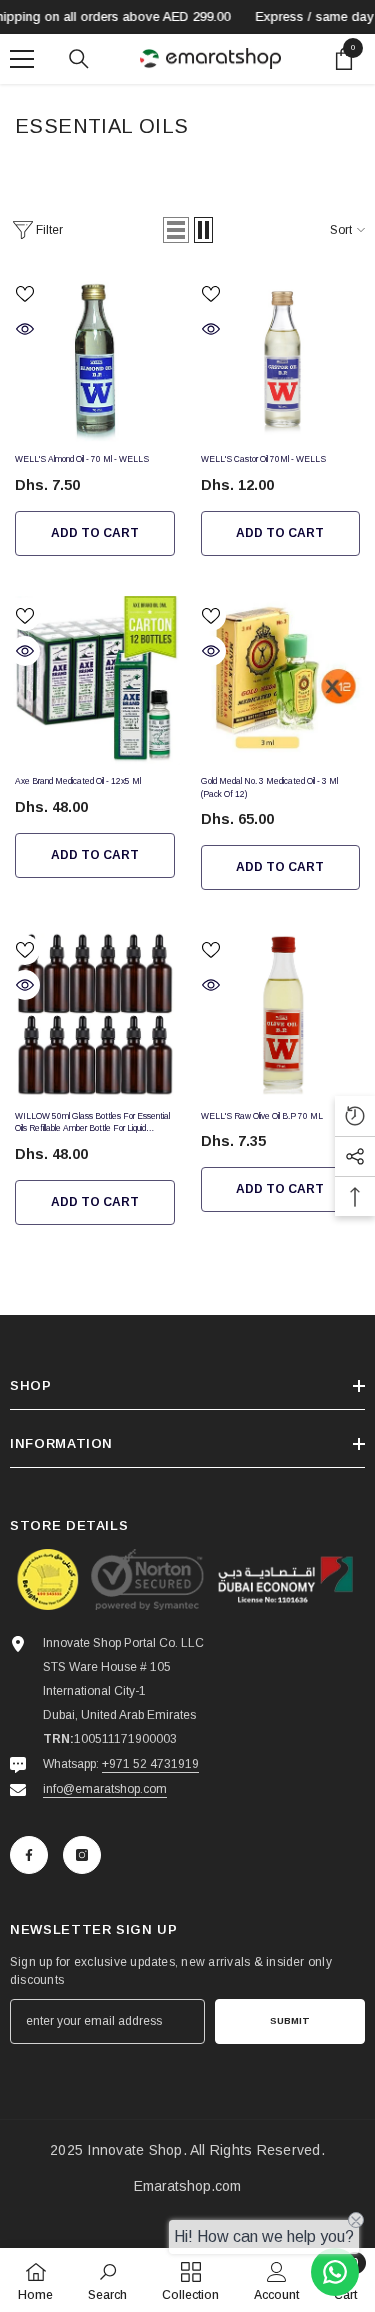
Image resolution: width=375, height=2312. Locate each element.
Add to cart (95, 533)
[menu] (22, 59)
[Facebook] (29, 1855)
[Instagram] (82, 1855)
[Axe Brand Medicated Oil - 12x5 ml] (95, 681)
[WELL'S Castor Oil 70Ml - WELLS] (281, 359)
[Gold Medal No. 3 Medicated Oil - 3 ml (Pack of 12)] (281, 681)
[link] (107, 2280)
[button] (176, 230)
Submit (290, 2020)
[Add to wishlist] (25, 294)
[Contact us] (335, 2272)
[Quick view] (25, 329)
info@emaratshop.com (105, 1789)
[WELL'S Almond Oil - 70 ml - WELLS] (95, 359)
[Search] (79, 59)
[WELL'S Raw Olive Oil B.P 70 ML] (281, 1015)
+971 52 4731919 (150, 1764)
